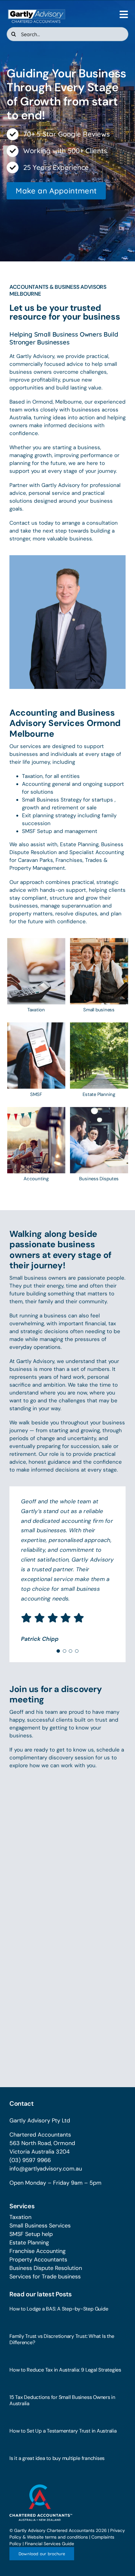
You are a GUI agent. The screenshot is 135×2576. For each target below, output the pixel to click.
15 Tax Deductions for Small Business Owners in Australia (62, 2400)
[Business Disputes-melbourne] (99, 1110)
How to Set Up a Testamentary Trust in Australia (63, 2431)
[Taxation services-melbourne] (36, 941)
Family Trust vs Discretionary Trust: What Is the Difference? (62, 2339)
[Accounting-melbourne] (36, 1110)
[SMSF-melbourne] (36, 1025)
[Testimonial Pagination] (58, 1651)
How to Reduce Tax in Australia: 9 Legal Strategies (65, 2370)
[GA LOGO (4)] (36, 10)
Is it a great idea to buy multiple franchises (57, 2458)
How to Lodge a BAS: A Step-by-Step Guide (59, 2309)
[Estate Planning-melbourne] (99, 1025)
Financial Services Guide (49, 2544)
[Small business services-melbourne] (99, 941)
